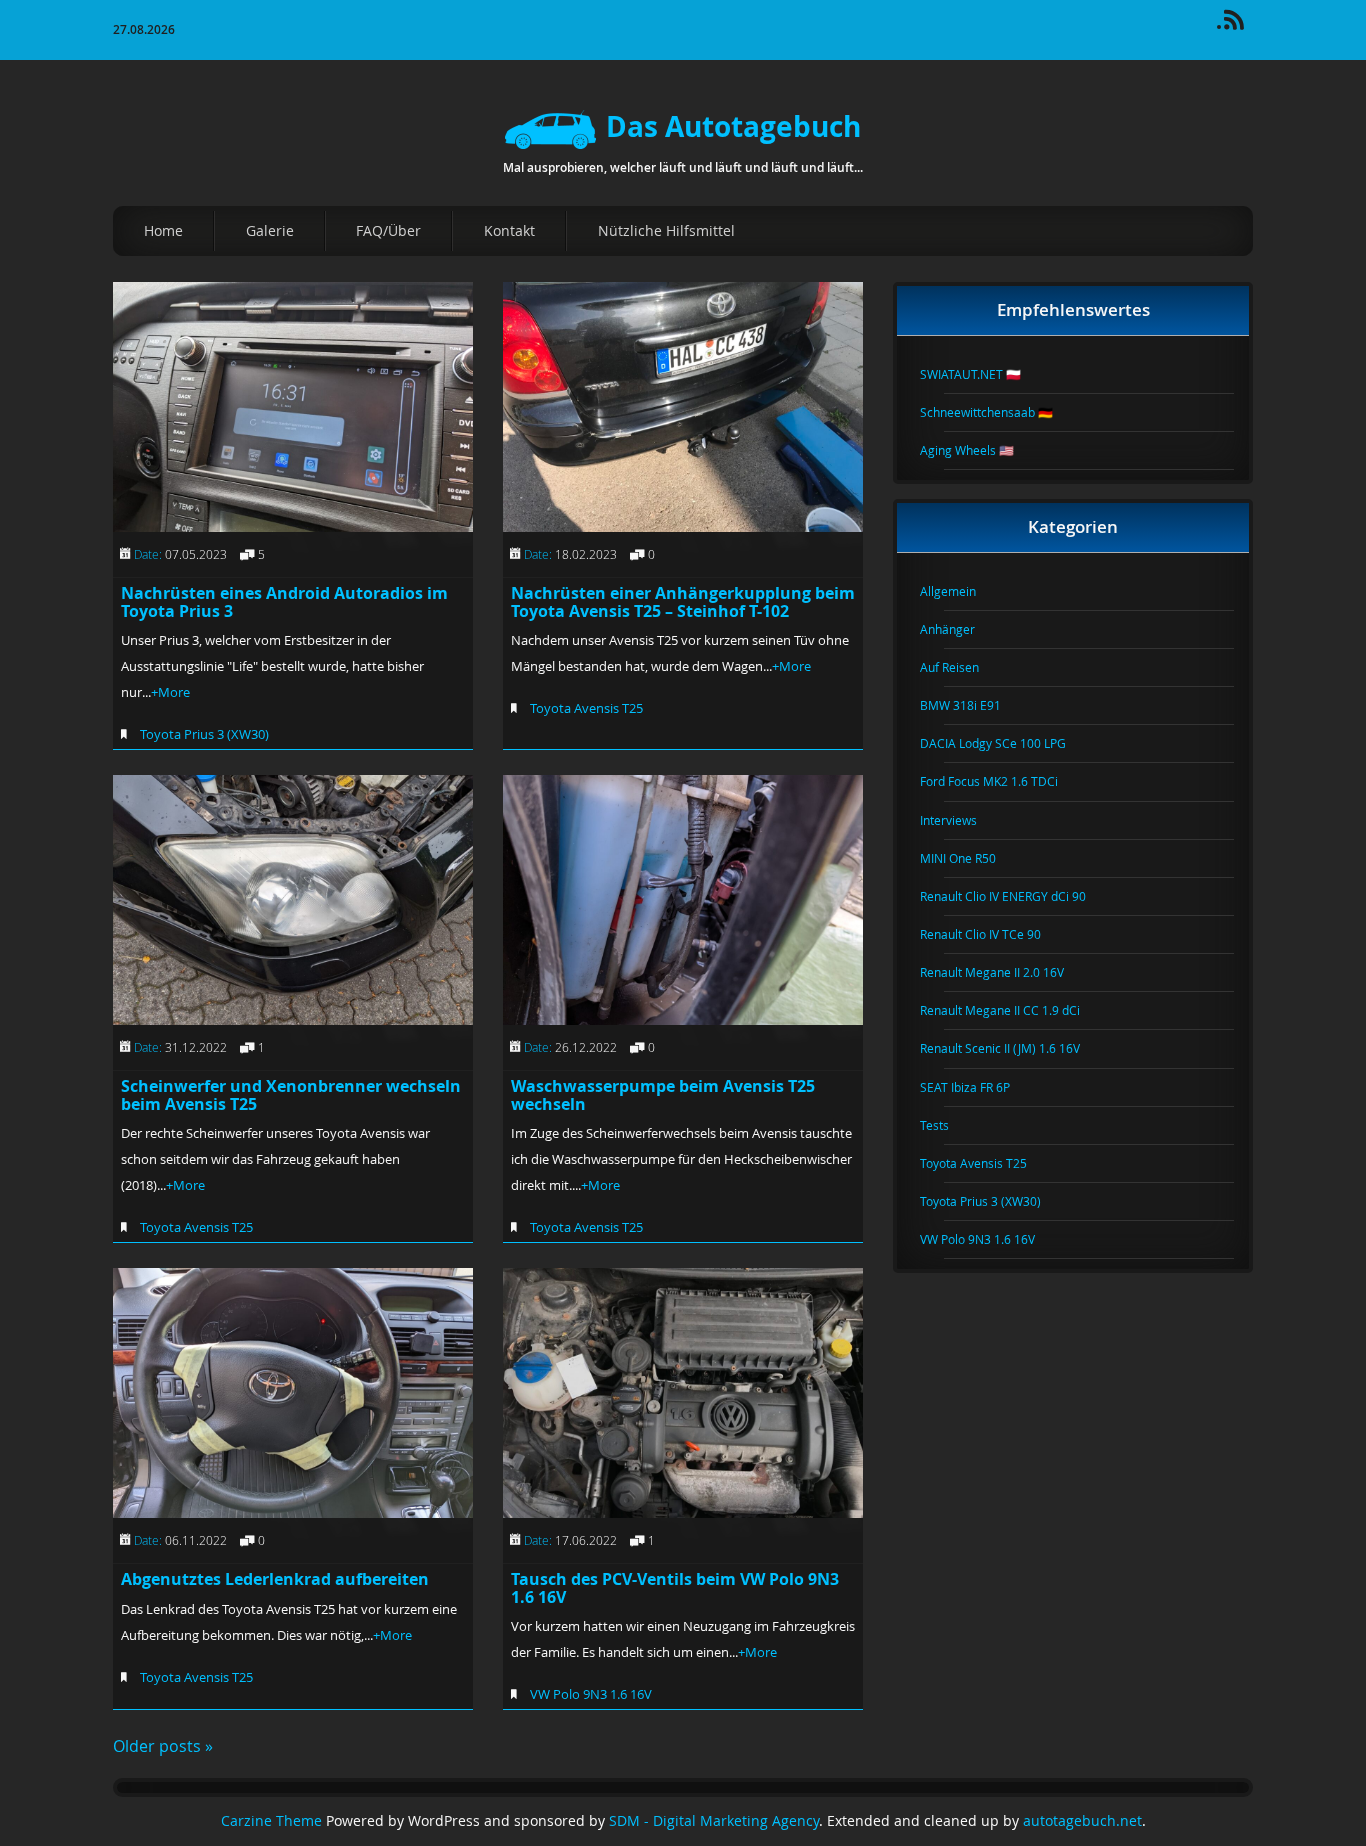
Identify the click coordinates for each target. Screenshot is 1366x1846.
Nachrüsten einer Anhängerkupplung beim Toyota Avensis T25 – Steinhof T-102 (683, 602)
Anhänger (959, 629)
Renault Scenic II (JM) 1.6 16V (1012, 1048)
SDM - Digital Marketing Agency (714, 1821)
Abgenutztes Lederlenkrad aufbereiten (275, 1579)
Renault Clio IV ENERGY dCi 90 (1015, 896)
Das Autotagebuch (733, 126)
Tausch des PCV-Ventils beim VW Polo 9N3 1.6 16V (675, 1588)
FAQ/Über (388, 230)
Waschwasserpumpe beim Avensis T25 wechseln (663, 1095)
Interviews (960, 820)
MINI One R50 (970, 858)
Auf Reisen (961, 667)
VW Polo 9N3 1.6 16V (591, 1694)
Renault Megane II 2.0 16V (1004, 972)
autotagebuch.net (1082, 1821)
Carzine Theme (271, 1821)
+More (170, 692)
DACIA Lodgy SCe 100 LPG (1005, 743)
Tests (946, 1125)
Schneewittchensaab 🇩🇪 (998, 412)
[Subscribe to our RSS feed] (1243, 26)
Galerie (270, 230)
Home (163, 230)
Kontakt (509, 230)
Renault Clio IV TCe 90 (992, 934)
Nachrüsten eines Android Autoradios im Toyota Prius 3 (284, 602)
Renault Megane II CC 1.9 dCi (1012, 1010)
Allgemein (960, 591)
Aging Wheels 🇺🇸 (979, 450)
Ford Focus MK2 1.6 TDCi (1001, 781)
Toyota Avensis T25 (586, 708)
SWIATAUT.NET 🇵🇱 (982, 374)
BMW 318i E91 (972, 705)
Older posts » (163, 1746)
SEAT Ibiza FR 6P (977, 1087)
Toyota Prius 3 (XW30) (204, 734)
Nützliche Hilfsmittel (666, 230)
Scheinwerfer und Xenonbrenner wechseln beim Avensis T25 (291, 1095)
